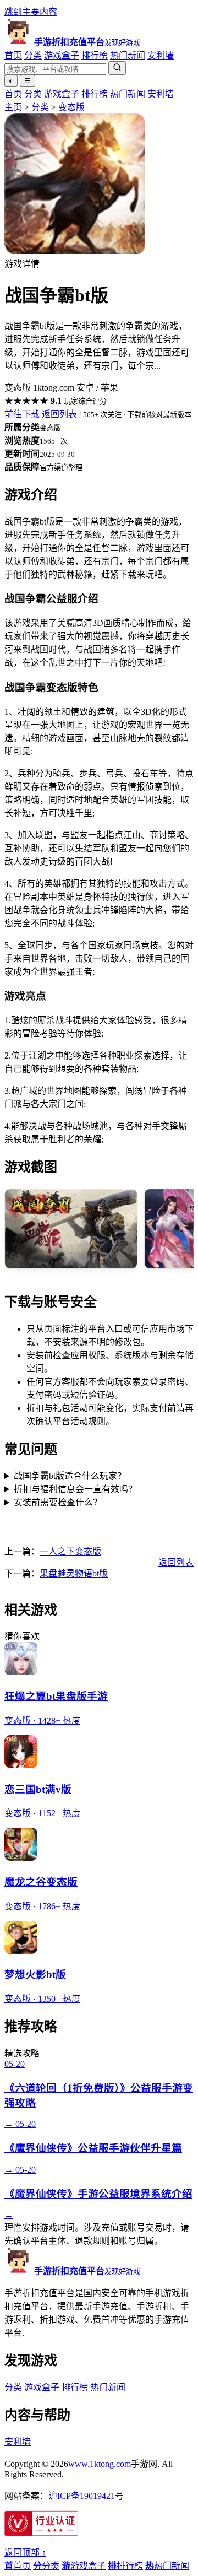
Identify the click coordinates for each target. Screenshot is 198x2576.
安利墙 (161, 55)
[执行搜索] (117, 68)
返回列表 (59, 414)
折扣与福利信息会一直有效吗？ (75, 1489)
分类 (33, 55)
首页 (13, 55)
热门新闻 (128, 55)
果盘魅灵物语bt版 (74, 1573)
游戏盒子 (62, 55)
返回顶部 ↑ (25, 2553)
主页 (13, 107)
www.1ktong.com (100, 2464)
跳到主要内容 (31, 12)
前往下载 (22, 414)
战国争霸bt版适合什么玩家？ (70, 1476)
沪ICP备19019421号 (86, 2496)
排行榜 (95, 55)
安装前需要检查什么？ (58, 1502)
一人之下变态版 (70, 1551)
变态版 (71, 107)
